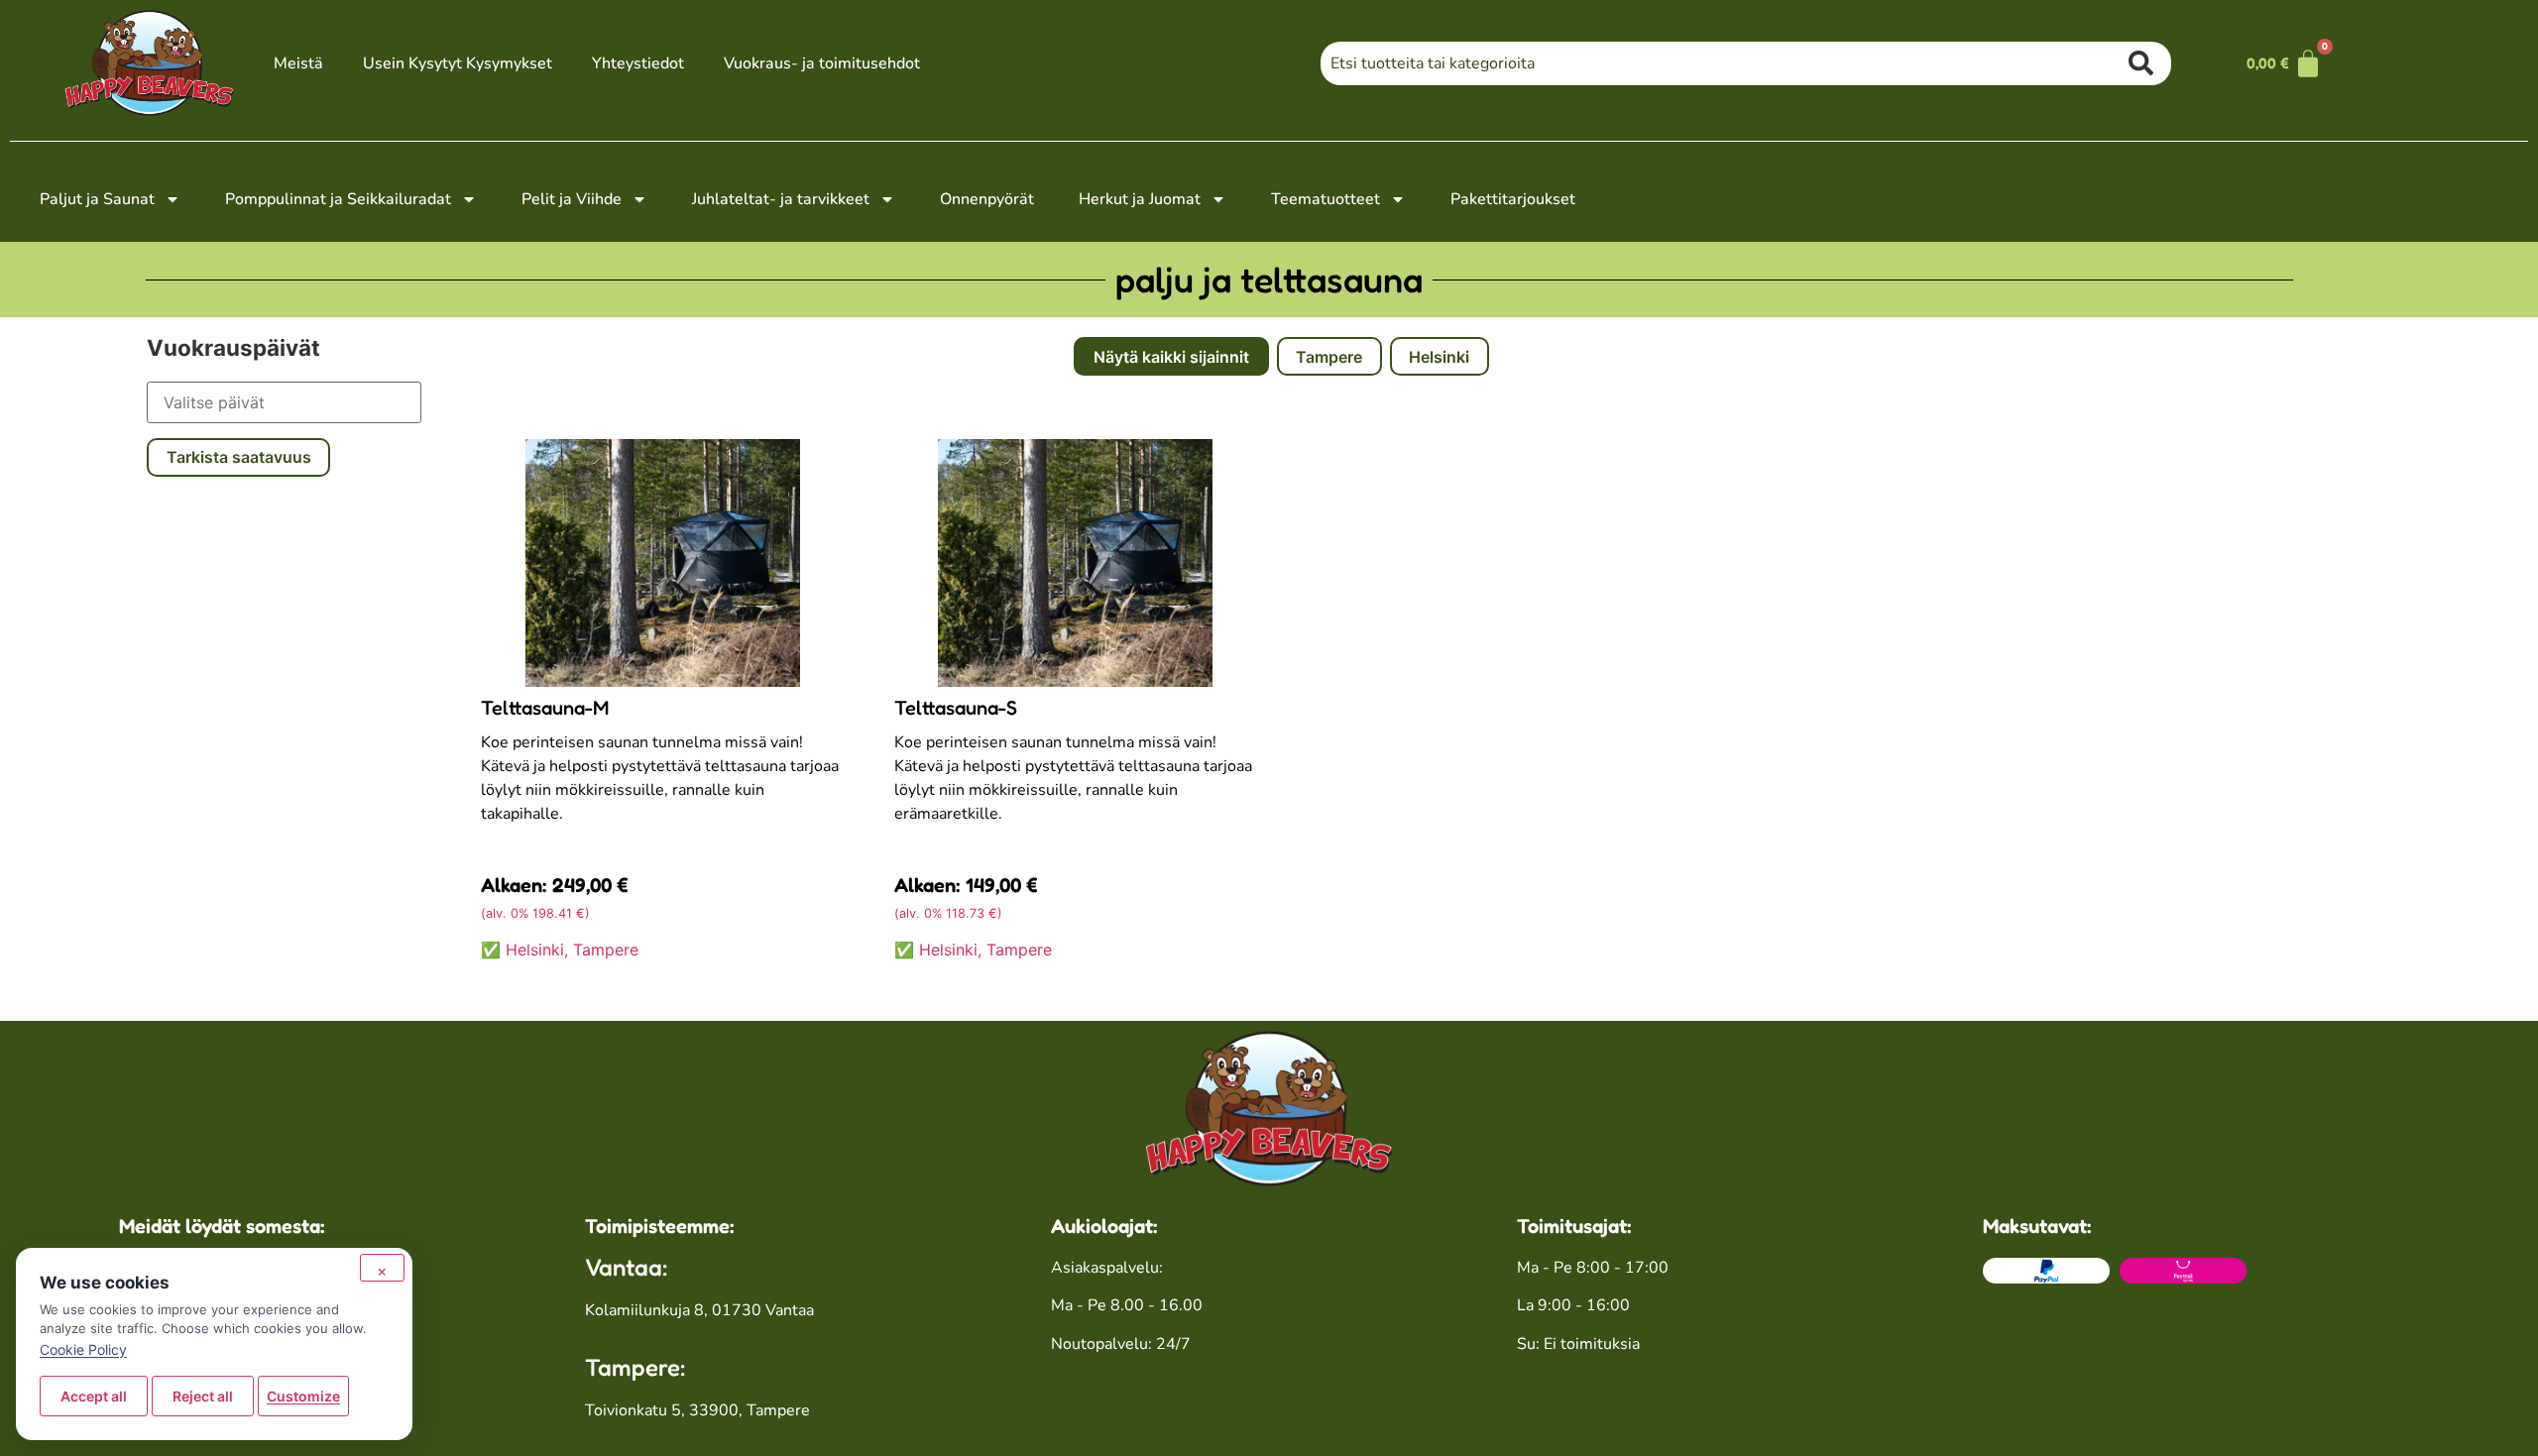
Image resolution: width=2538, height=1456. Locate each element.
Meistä (298, 63)
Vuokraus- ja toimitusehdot (822, 63)
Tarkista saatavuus (239, 457)
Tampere (1329, 357)
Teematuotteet (1326, 199)
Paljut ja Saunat (97, 199)
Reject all (203, 1396)
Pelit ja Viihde (572, 199)
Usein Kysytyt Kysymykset (458, 63)
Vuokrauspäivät (233, 348)
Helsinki (1439, 357)
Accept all (94, 1396)
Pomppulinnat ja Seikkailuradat (338, 199)
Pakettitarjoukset (1513, 199)
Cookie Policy (83, 1349)
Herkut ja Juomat (1140, 199)
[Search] (2150, 63)
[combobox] (1725, 63)
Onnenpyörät (987, 199)
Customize (303, 1396)
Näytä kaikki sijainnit (1171, 357)
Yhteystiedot (638, 63)
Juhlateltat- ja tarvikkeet (781, 199)
